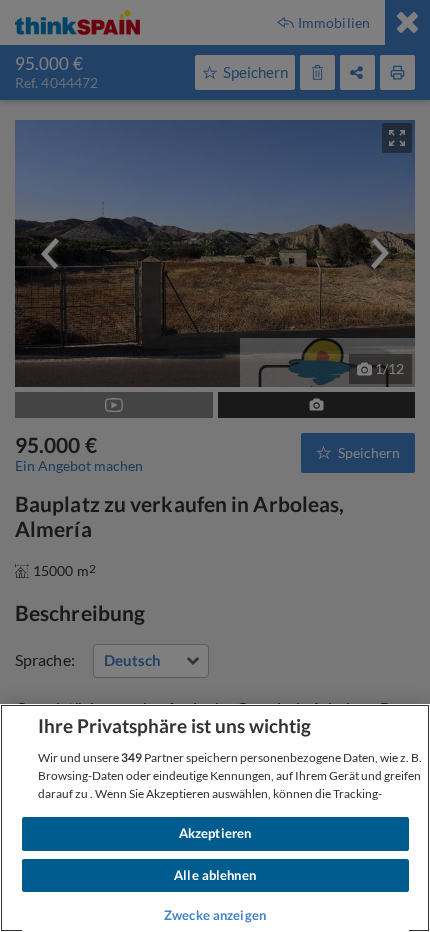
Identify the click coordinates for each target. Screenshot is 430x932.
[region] (215, 818)
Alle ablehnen (215, 875)
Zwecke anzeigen (215, 915)
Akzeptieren (215, 833)
